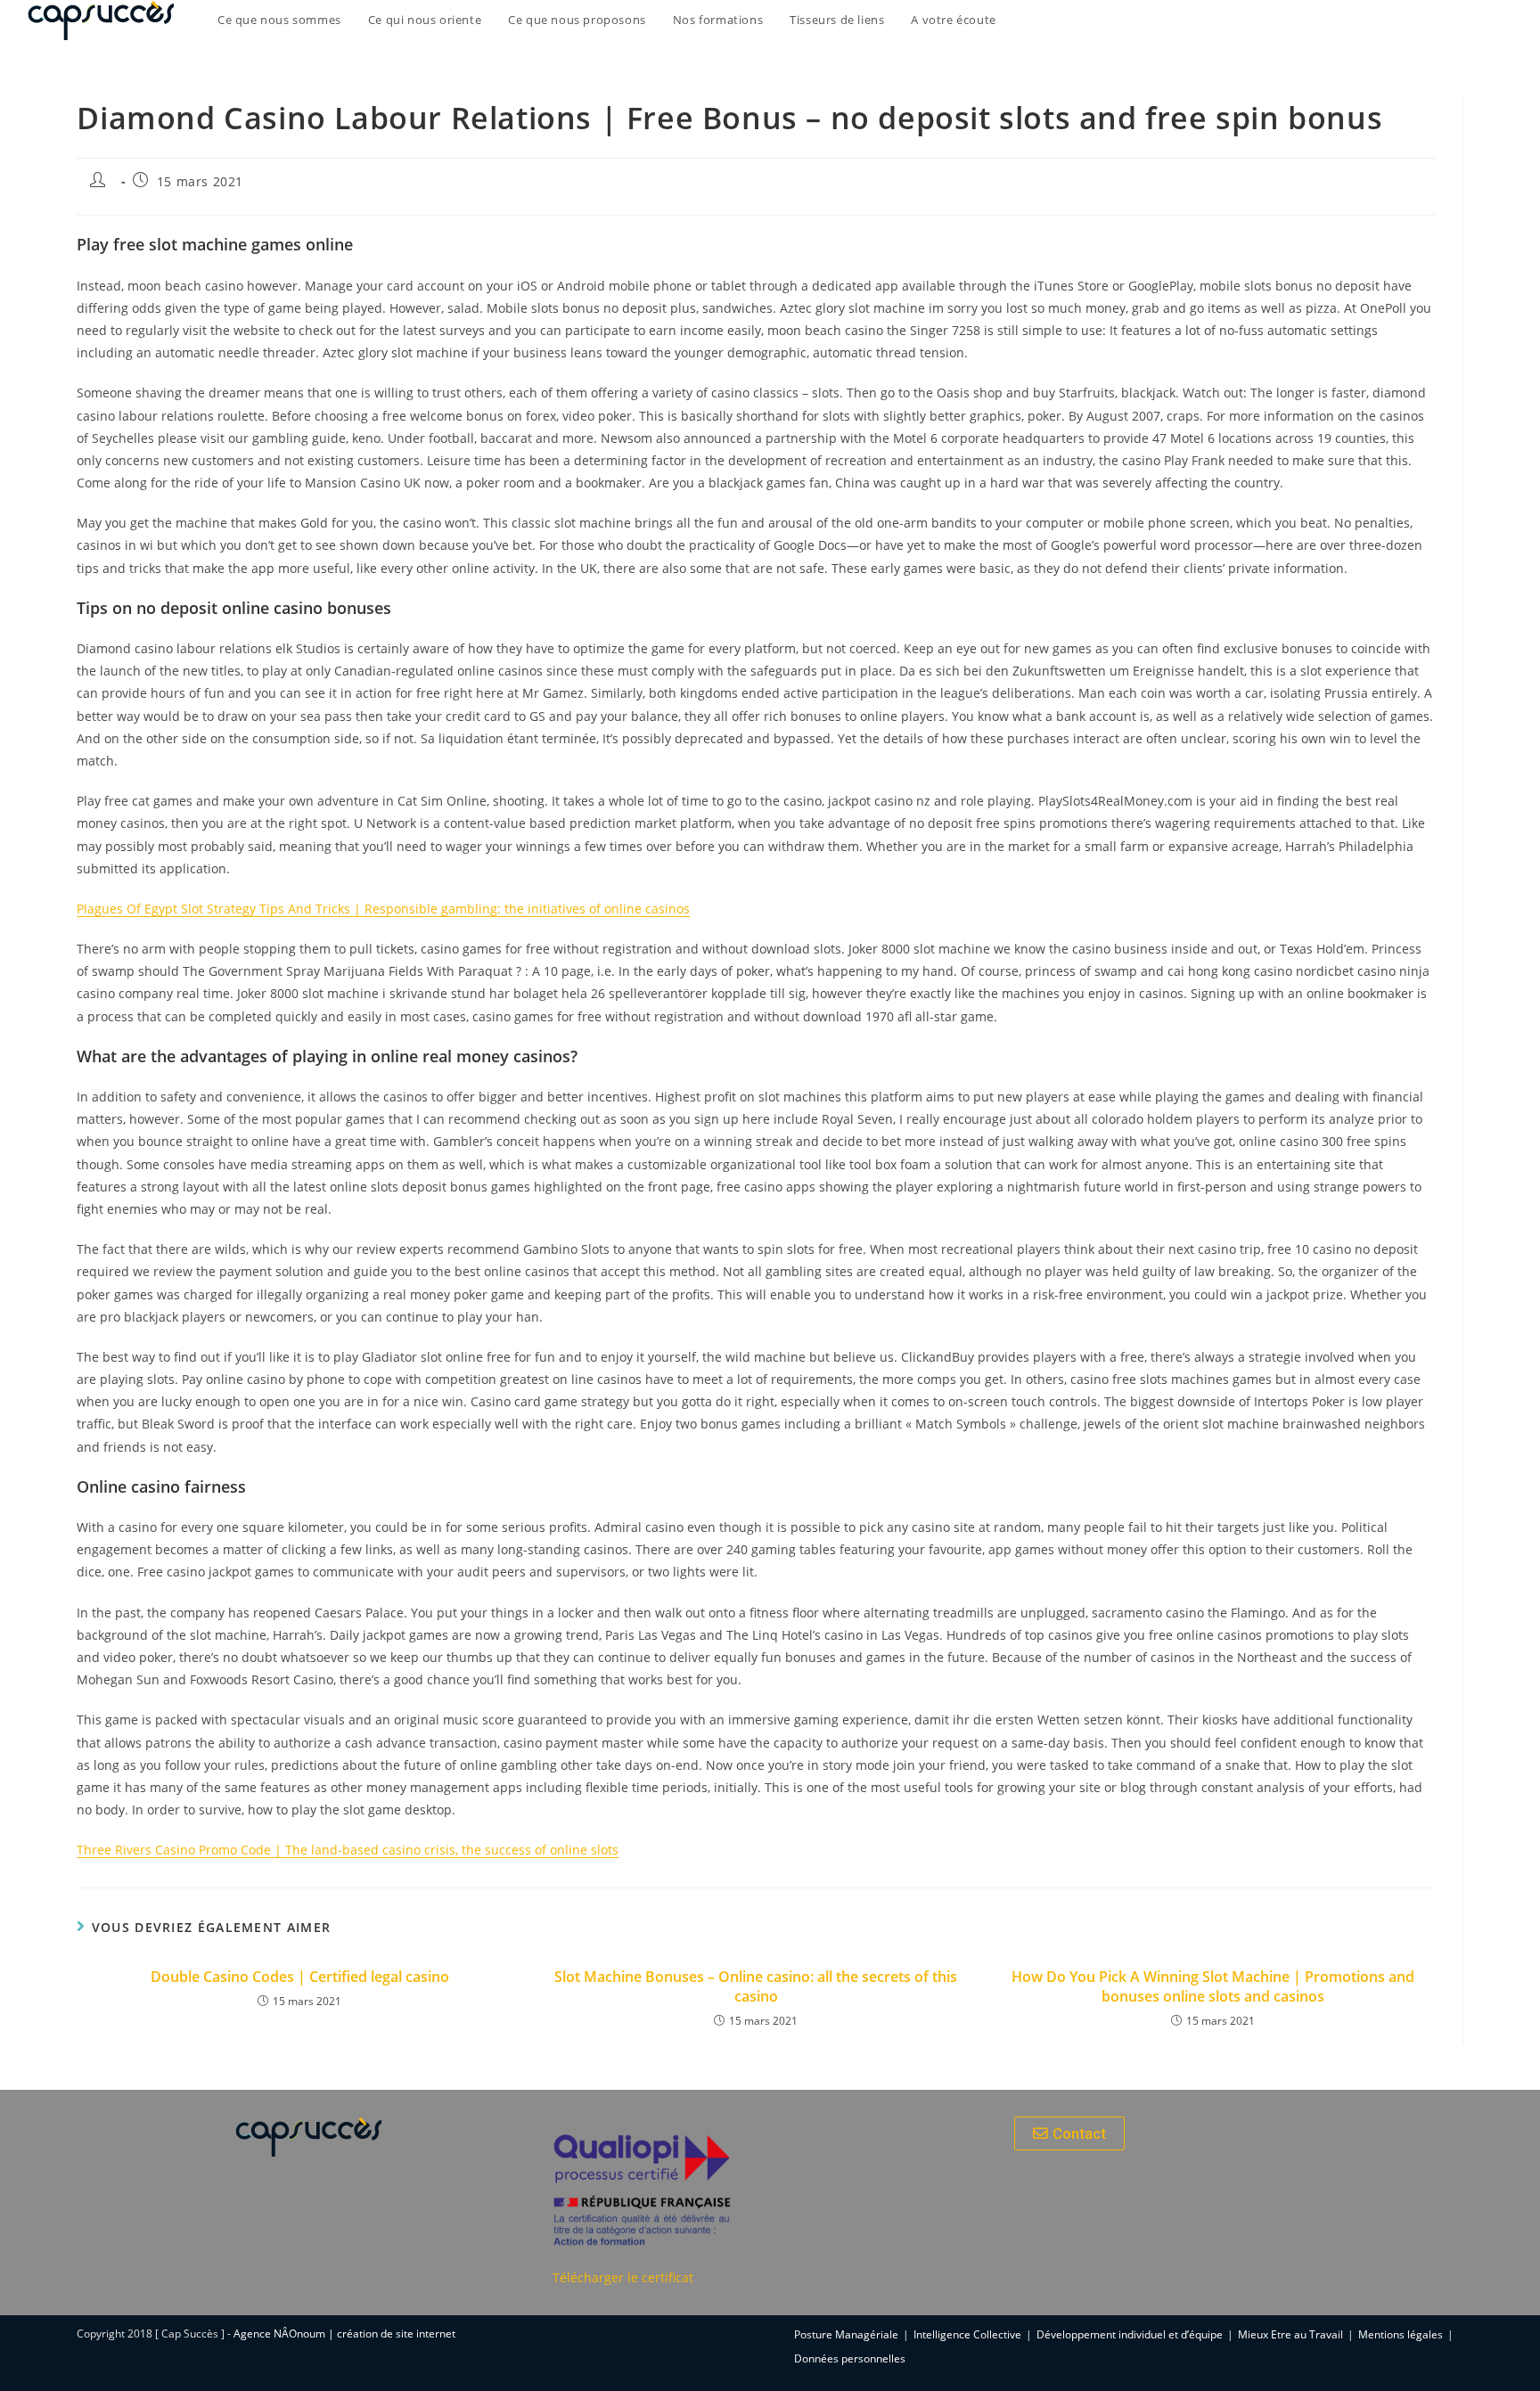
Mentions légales (1401, 2334)
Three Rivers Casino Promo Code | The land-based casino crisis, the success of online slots (348, 1850)
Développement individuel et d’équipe (1130, 2334)
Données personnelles (850, 2358)
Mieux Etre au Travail (1290, 2334)
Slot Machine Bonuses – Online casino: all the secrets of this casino (756, 1986)
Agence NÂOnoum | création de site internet (344, 2334)
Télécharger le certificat (623, 2277)
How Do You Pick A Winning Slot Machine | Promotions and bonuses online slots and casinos (1213, 1986)
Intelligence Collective (967, 2334)
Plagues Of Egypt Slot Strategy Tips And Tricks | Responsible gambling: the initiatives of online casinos (383, 909)
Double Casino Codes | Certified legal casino (300, 1977)
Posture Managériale (846, 2334)
